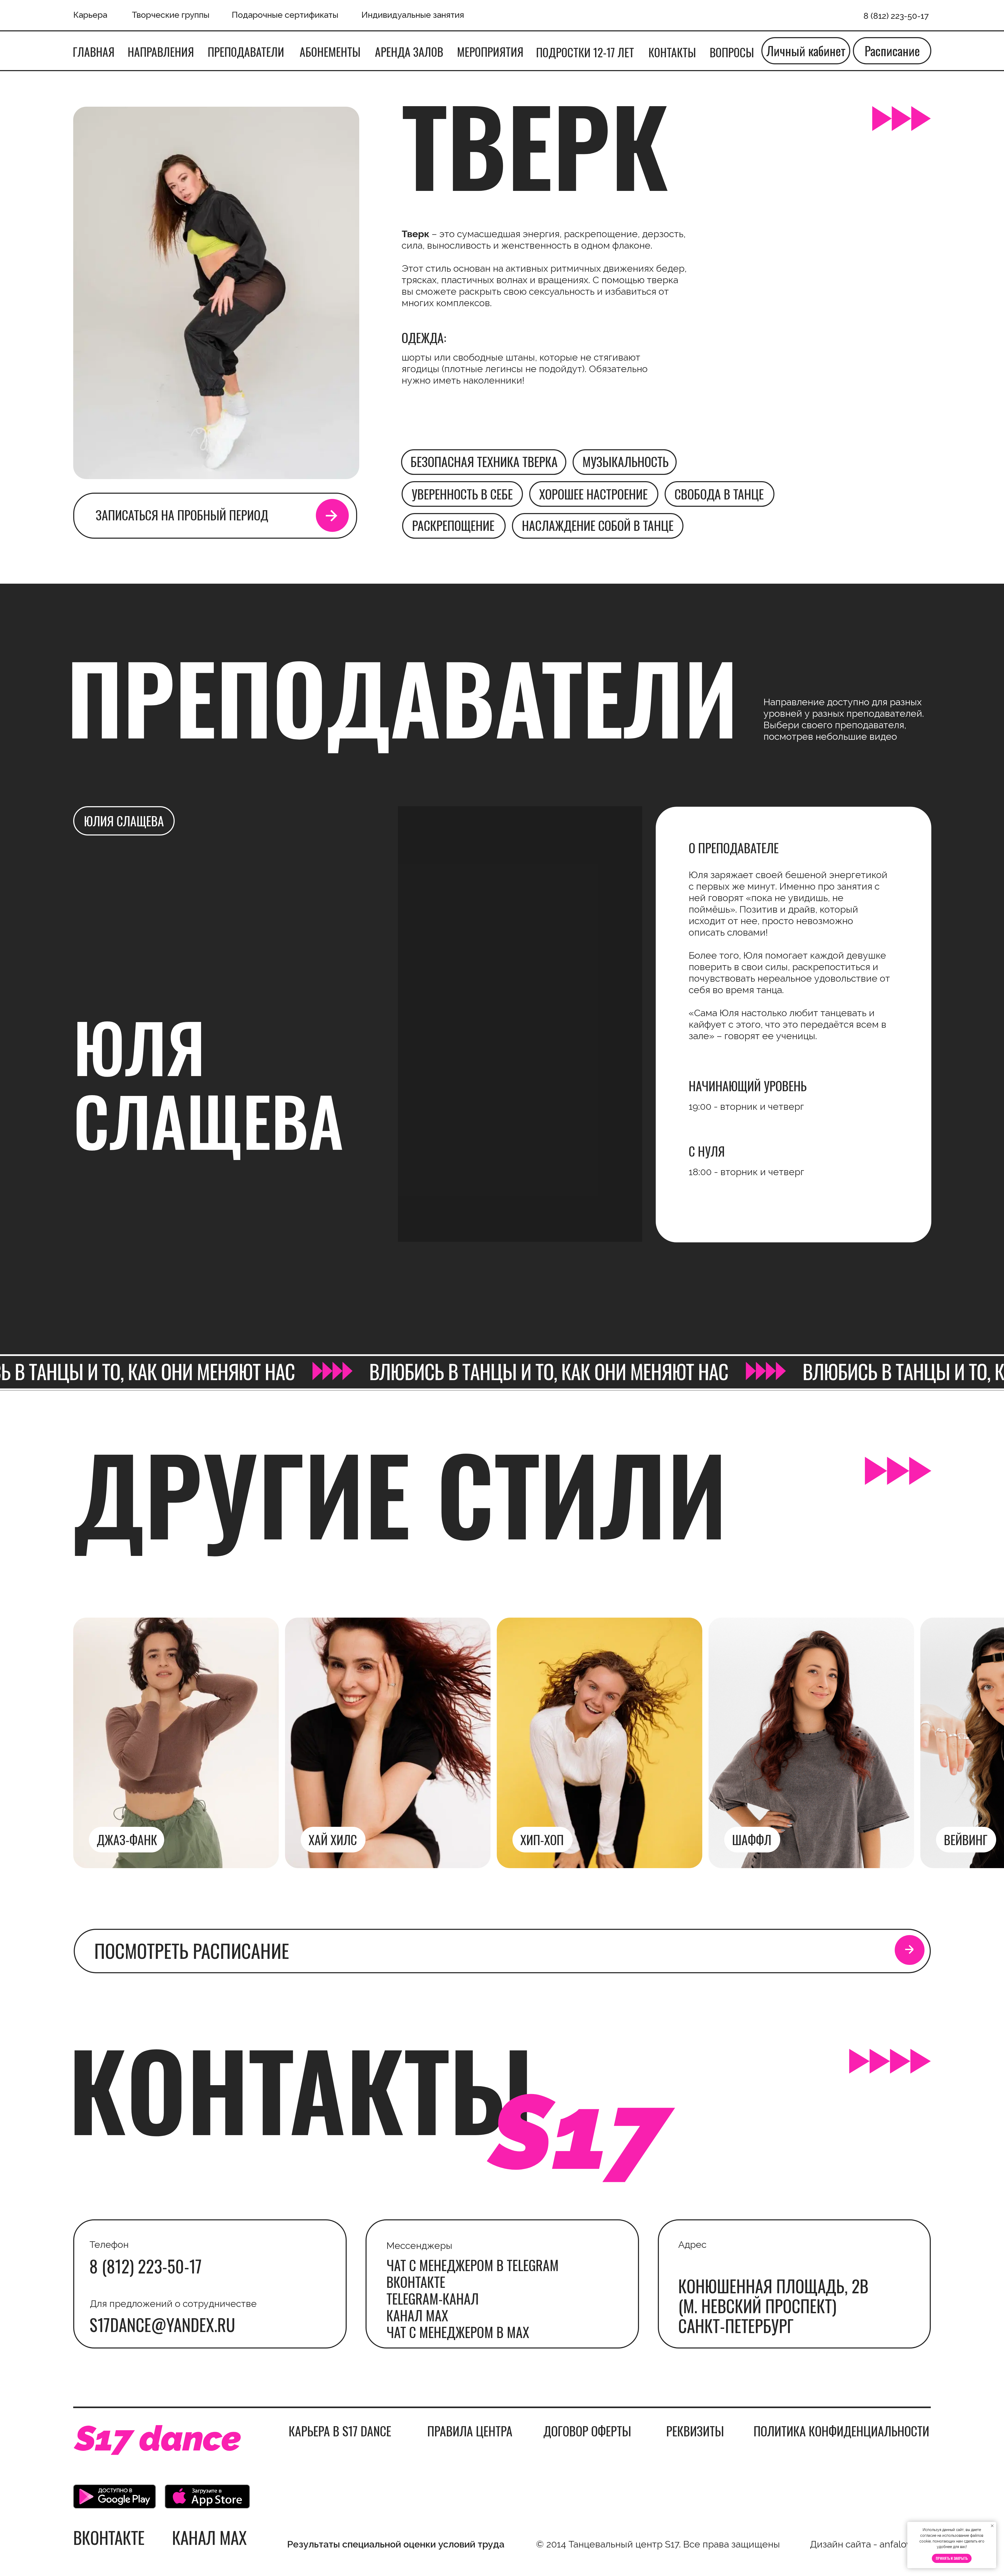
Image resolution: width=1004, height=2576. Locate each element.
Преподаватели (246, 52)
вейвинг (966, 1839)
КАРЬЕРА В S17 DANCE (340, 2431)
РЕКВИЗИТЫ (695, 2431)
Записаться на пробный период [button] (182, 515)
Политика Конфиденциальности (841, 2431)
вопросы (732, 52)
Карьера (90, 15)
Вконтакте (416, 2282)
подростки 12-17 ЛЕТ (585, 52)
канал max (417, 2315)
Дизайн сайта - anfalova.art (870, 2544)
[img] (811, 1743)
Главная (94, 52)
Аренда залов (409, 52)
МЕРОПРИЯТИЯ (490, 52)
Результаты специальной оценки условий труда (396, 2544)
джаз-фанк (127, 1839)
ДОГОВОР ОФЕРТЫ (587, 2431)
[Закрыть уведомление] (992, 2526)
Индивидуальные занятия (413, 15)
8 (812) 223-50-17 (146, 2266)
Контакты (672, 52)
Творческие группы (171, 15)
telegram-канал (433, 2298)
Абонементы (330, 52)
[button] (332, 516)
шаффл (752, 1839)
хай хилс (333, 1839)
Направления (161, 52)
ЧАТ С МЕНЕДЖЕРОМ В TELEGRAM (473, 2265)
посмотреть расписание (192, 1950)
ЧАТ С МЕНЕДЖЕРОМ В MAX (458, 2332)
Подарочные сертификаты (285, 15)
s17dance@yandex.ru (162, 2324)
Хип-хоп (542, 1839)
